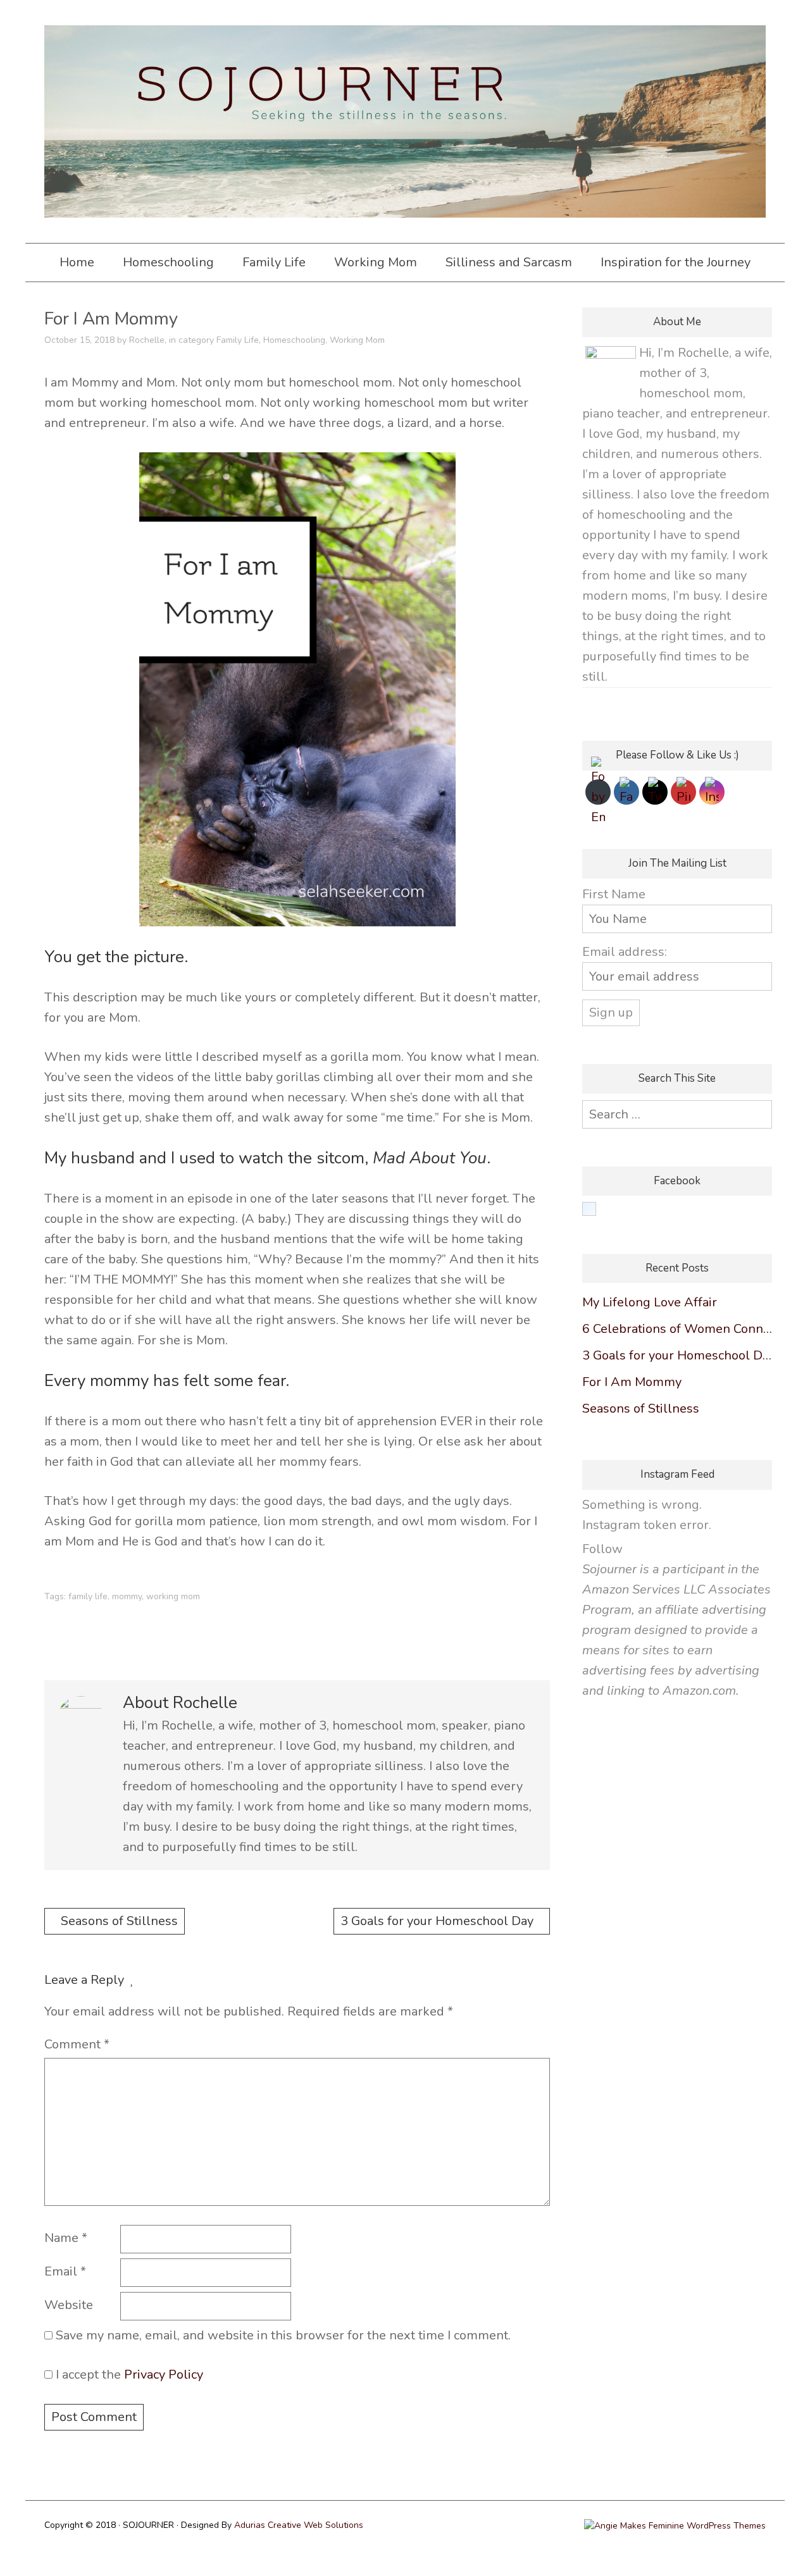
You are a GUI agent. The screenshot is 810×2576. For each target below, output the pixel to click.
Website (69, 2305)
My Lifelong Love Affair (650, 1302)
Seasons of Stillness (119, 1921)
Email (65, 2271)
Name (66, 2238)
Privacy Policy (164, 2375)
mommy (127, 1596)
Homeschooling (168, 262)
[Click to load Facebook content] (589, 1209)
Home (77, 262)
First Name (614, 894)
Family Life (274, 262)
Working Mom (376, 262)
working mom (173, 1596)
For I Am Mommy (632, 1382)
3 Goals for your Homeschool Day (437, 1921)
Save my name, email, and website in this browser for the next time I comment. (283, 2335)
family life (88, 1596)
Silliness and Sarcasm (509, 262)
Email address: (625, 952)
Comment (77, 2044)
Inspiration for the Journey (676, 262)
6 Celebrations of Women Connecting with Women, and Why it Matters (677, 1329)
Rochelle (147, 340)
